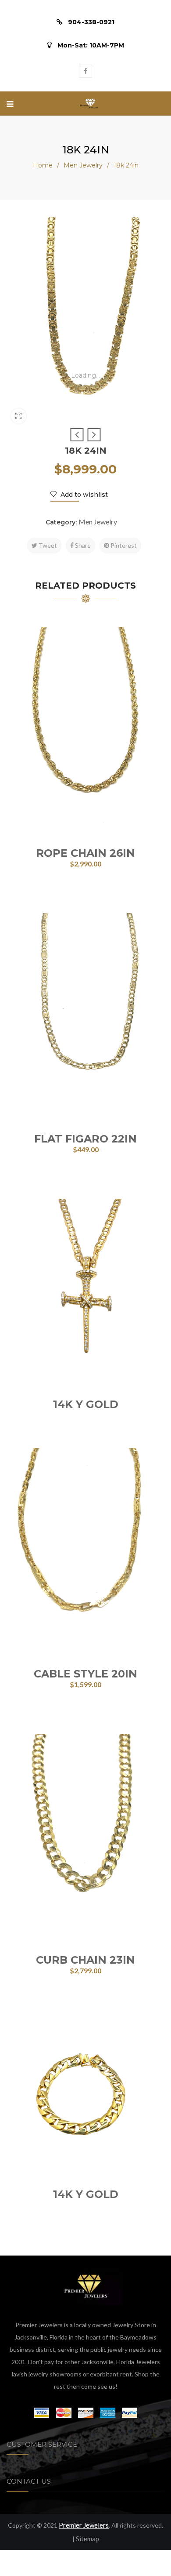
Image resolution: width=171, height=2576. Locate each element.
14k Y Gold (86, 1404)
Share (82, 545)
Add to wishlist (83, 495)
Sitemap (87, 2539)
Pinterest (123, 545)
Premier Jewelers (84, 2525)
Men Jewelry (83, 165)
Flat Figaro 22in (85, 1139)
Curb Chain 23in (85, 1960)
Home (43, 165)
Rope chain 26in (85, 853)
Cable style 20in (85, 1674)
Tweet (47, 545)
